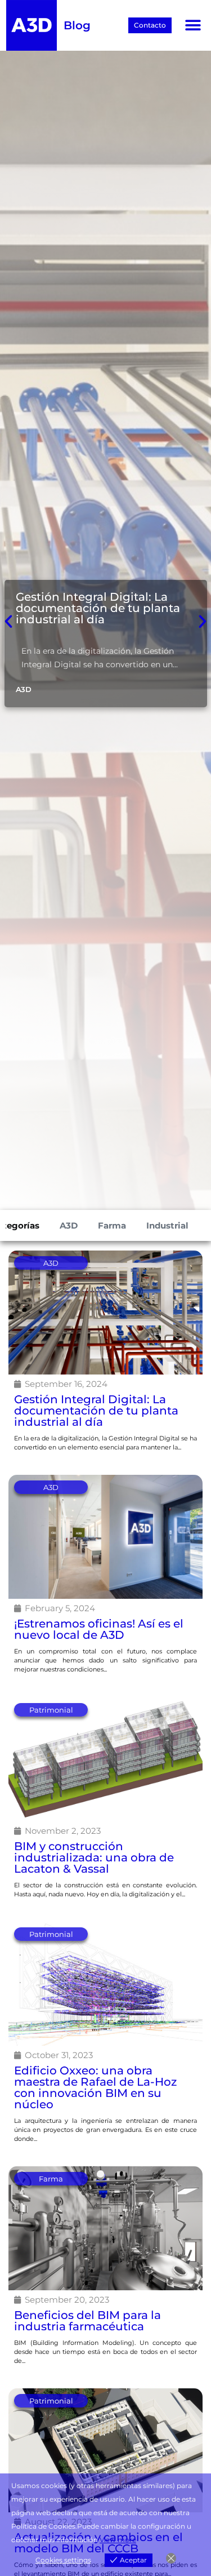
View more (118, 2540)
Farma (112, 1225)
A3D (69, 1225)
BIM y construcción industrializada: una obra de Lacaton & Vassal (94, 1857)
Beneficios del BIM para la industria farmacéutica (87, 2321)
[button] (193, 26)
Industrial (167, 1225)
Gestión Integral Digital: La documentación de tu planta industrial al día (98, 608)
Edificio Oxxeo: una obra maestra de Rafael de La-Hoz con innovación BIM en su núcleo (95, 2087)
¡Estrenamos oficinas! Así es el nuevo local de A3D (99, 1629)
